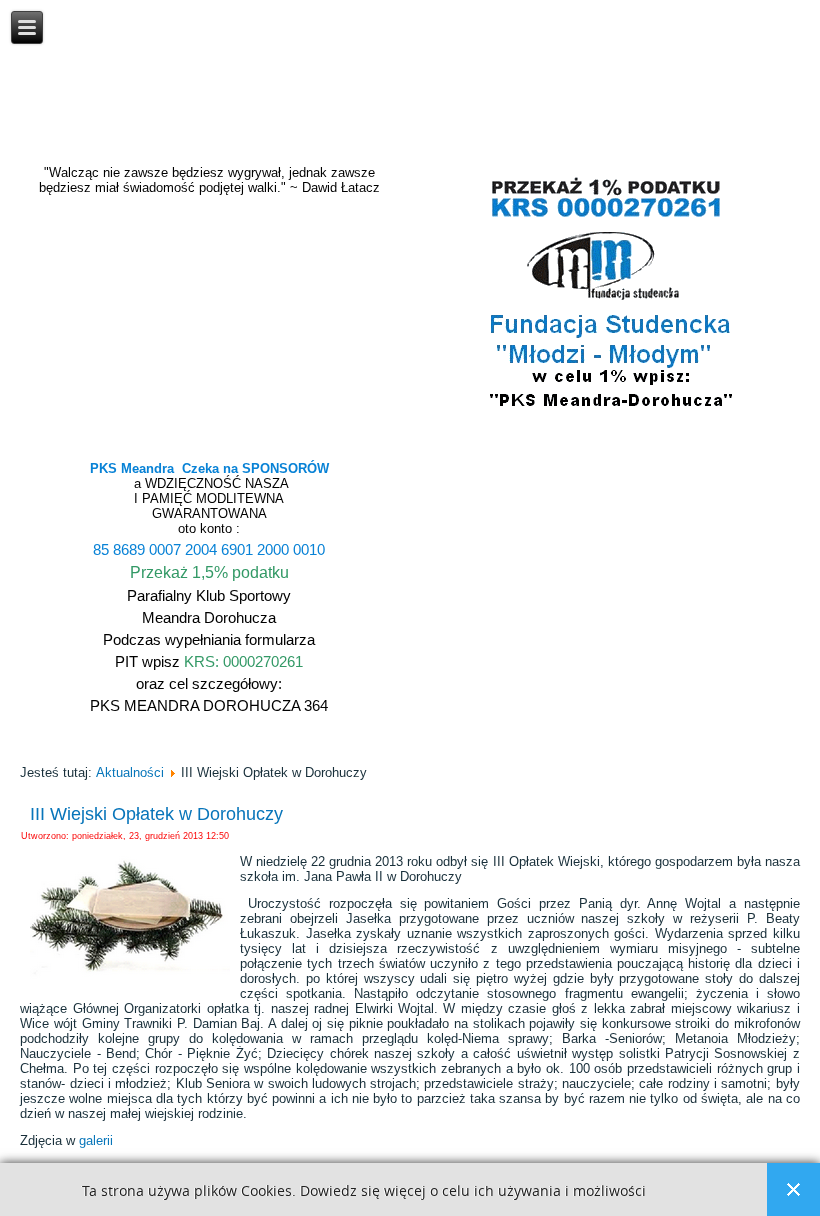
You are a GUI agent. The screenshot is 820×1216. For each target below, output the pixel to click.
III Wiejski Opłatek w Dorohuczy (156, 814)
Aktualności (130, 772)
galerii (96, 1140)
